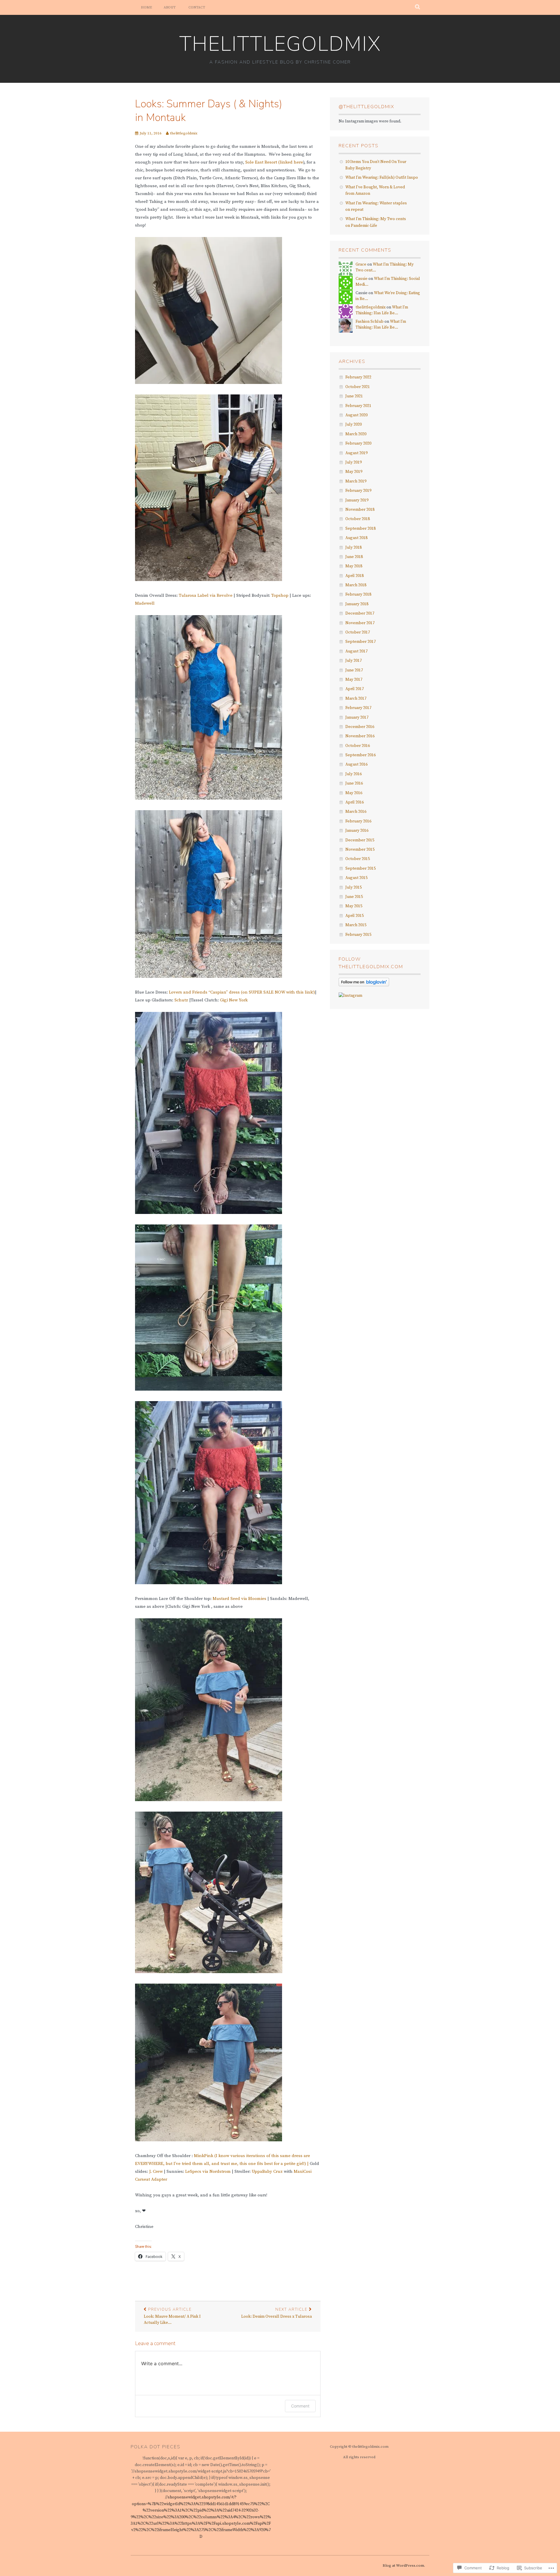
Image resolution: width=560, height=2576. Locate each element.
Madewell (145, 603)
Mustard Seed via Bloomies (240, 1599)
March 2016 (356, 812)
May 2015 (354, 906)
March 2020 (356, 434)
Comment (300, 2406)
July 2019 (353, 462)
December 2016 (360, 727)
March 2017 (356, 699)
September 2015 (360, 868)
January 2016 (357, 831)
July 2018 (353, 548)
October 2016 (358, 746)
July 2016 (353, 774)
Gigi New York (234, 1000)
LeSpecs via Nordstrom (208, 2171)
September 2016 (360, 755)
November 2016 (360, 736)
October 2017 (358, 632)
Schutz (181, 1000)
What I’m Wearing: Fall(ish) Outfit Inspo (382, 178)
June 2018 (354, 557)
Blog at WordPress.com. (404, 2566)
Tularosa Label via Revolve (206, 595)
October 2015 (358, 859)
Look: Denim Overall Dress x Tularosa (276, 2313)
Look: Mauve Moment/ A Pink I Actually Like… (172, 2316)
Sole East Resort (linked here (274, 162)
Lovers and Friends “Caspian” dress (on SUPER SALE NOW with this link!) (242, 992)
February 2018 (358, 594)
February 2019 (358, 491)
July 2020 (353, 424)
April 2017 (355, 689)
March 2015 (356, 925)
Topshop (280, 595)
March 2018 (356, 585)
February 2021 (358, 406)
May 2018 (354, 566)
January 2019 (357, 500)
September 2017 (360, 642)
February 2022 (358, 377)
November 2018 (360, 510)
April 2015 (355, 916)
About (170, 7)
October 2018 (358, 519)
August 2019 (356, 453)
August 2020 (356, 415)
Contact (197, 7)
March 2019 (356, 481)
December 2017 (360, 613)
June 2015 (354, 897)
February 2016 (358, 821)
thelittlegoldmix (280, 44)
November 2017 (360, 623)
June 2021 (354, 396)
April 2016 (355, 802)
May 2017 (354, 680)
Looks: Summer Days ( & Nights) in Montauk (209, 111)
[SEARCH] (418, 7)
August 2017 (356, 651)
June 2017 (354, 670)
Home (146, 7)
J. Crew (155, 2171)
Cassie (362, 279)
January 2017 (357, 717)
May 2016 (354, 793)
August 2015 (356, 878)
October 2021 (358, 387)
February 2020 (358, 443)
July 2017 (353, 661)
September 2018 (360, 529)
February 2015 (358, 935)
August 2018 (356, 538)
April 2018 (355, 576)
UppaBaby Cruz (267, 2171)
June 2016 (354, 783)
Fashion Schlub (370, 322)
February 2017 (358, 708)
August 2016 (356, 764)
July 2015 (353, 887)
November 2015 (360, 850)
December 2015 (360, 840)
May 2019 (354, 472)
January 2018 (357, 604)
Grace (361, 264)
